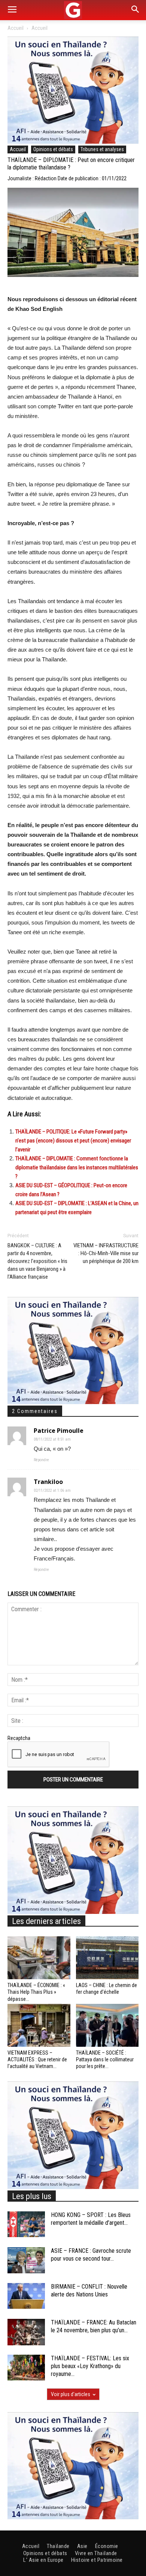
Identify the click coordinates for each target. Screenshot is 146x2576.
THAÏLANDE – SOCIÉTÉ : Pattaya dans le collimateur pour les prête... (105, 2059)
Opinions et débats (53, 149)
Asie (82, 2546)
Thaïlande (58, 2546)
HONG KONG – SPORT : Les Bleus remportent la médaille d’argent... (91, 2219)
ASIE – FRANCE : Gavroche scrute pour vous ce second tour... (91, 2255)
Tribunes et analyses (102, 149)
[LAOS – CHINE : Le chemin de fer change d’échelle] (107, 1958)
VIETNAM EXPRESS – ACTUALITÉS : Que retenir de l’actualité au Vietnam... (37, 2059)
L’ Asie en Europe (43, 2560)
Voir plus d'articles (71, 2394)
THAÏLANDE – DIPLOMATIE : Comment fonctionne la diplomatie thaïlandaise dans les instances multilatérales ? (77, 1167)
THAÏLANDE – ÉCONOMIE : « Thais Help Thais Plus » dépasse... (36, 1992)
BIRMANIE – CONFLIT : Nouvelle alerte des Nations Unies (89, 2290)
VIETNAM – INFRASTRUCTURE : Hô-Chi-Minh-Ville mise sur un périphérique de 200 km (106, 1253)
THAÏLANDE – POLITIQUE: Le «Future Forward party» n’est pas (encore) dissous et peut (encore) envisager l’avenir (73, 1141)
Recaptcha (19, 1738)
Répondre (41, 1460)
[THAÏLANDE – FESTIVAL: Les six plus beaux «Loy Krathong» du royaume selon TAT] (26, 2368)
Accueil (16, 28)
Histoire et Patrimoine (97, 2560)
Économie (107, 2546)
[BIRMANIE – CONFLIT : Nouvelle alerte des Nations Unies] (26, 2296)
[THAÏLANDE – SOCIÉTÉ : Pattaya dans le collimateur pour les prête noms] (107, 2025)
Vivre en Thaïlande (96, 2553)
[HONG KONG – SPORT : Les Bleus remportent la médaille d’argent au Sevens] (26, 2224)
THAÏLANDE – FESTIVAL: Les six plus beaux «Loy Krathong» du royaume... (90, 2366)
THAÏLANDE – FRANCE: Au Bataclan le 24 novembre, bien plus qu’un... (94, 2326)
